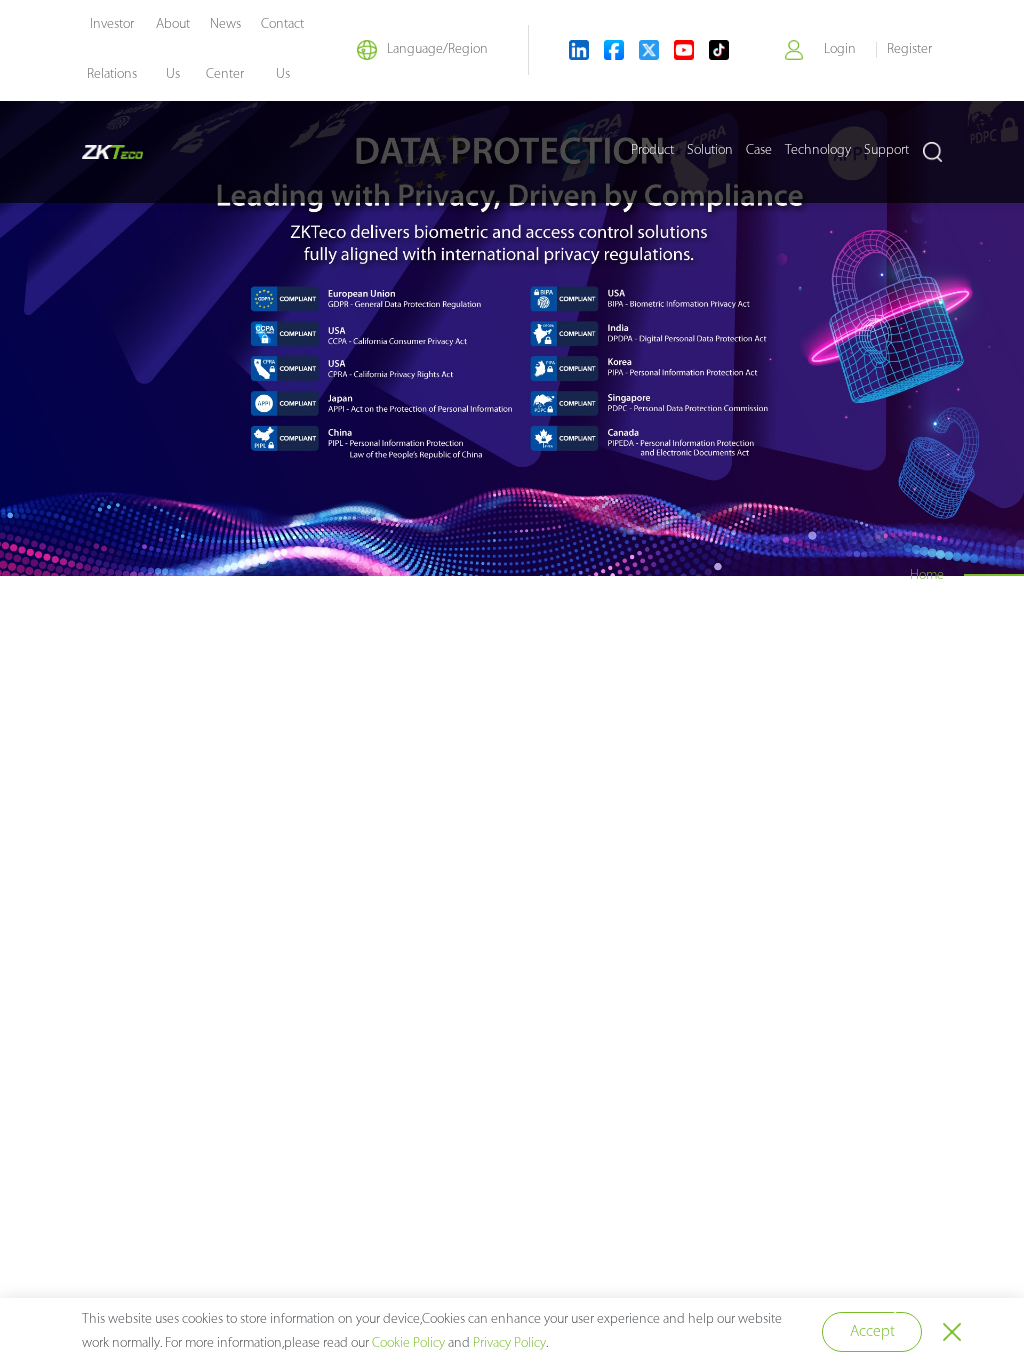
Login (840, 49)
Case (759, 150)
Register (909, 49)
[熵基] (112, 152)
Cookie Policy (408, 1343)
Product (652, 150)
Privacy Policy (509, 1343)
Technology (818, 150)
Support (886, 150)
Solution (710, 150)
